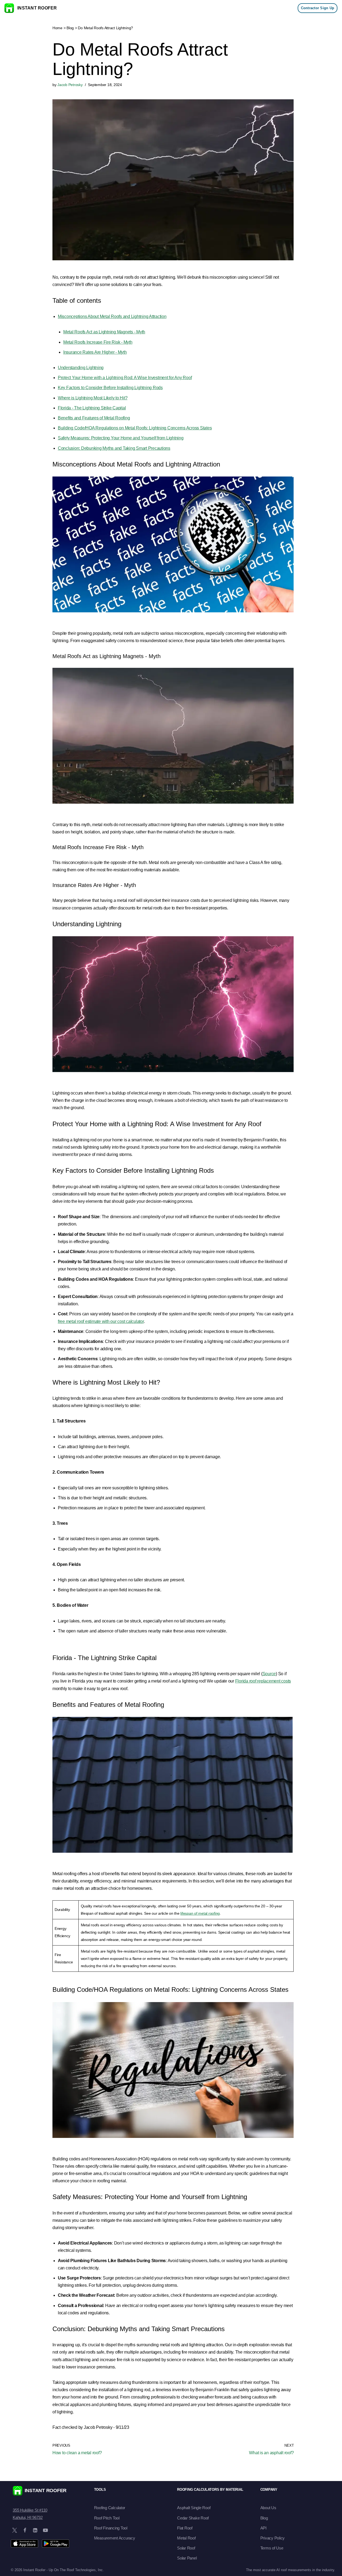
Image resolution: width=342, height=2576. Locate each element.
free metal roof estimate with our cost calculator (101, 1321)
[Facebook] (25, 2530)
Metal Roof (186, 2538)
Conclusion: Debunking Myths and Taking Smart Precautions (114, 448)
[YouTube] (45, 2530)
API (263, 2528)
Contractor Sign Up (318, 8)
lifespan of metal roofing (200, 1913)
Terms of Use (272, 2548)
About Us (268, 2508)
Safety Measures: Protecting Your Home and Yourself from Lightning (121, 438)
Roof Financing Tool (111, 2528)
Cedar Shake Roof (193, 2518)
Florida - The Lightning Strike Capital (92, 408)
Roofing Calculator (110, 2508)
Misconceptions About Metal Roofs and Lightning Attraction (112, 316)
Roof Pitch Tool (107, 2518)
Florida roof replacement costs (263, 1681)
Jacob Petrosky (70, 85)
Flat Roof (185, 2528)
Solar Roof (186, 2548)
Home (57, 28)
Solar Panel (187, 2558)
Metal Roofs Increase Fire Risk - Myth (98, 342)
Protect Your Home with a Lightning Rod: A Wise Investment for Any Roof (125, 378)
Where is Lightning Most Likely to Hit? (93, 398)
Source (269, 1674)
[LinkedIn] (35, 2530)
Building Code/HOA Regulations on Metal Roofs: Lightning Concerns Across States (135, 428)
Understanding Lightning (81, 368)
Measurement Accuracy (115, 2538)
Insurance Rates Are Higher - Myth (95, 352)
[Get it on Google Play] (56, 2544)
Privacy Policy (273, 2538)
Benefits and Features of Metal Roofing (94, 418)
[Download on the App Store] (24, 2544)
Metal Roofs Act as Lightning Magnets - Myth (104, 332)
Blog (70, 28)
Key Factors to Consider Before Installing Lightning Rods (110, 388)
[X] (15, 2530)
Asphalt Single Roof (194, 2508)
